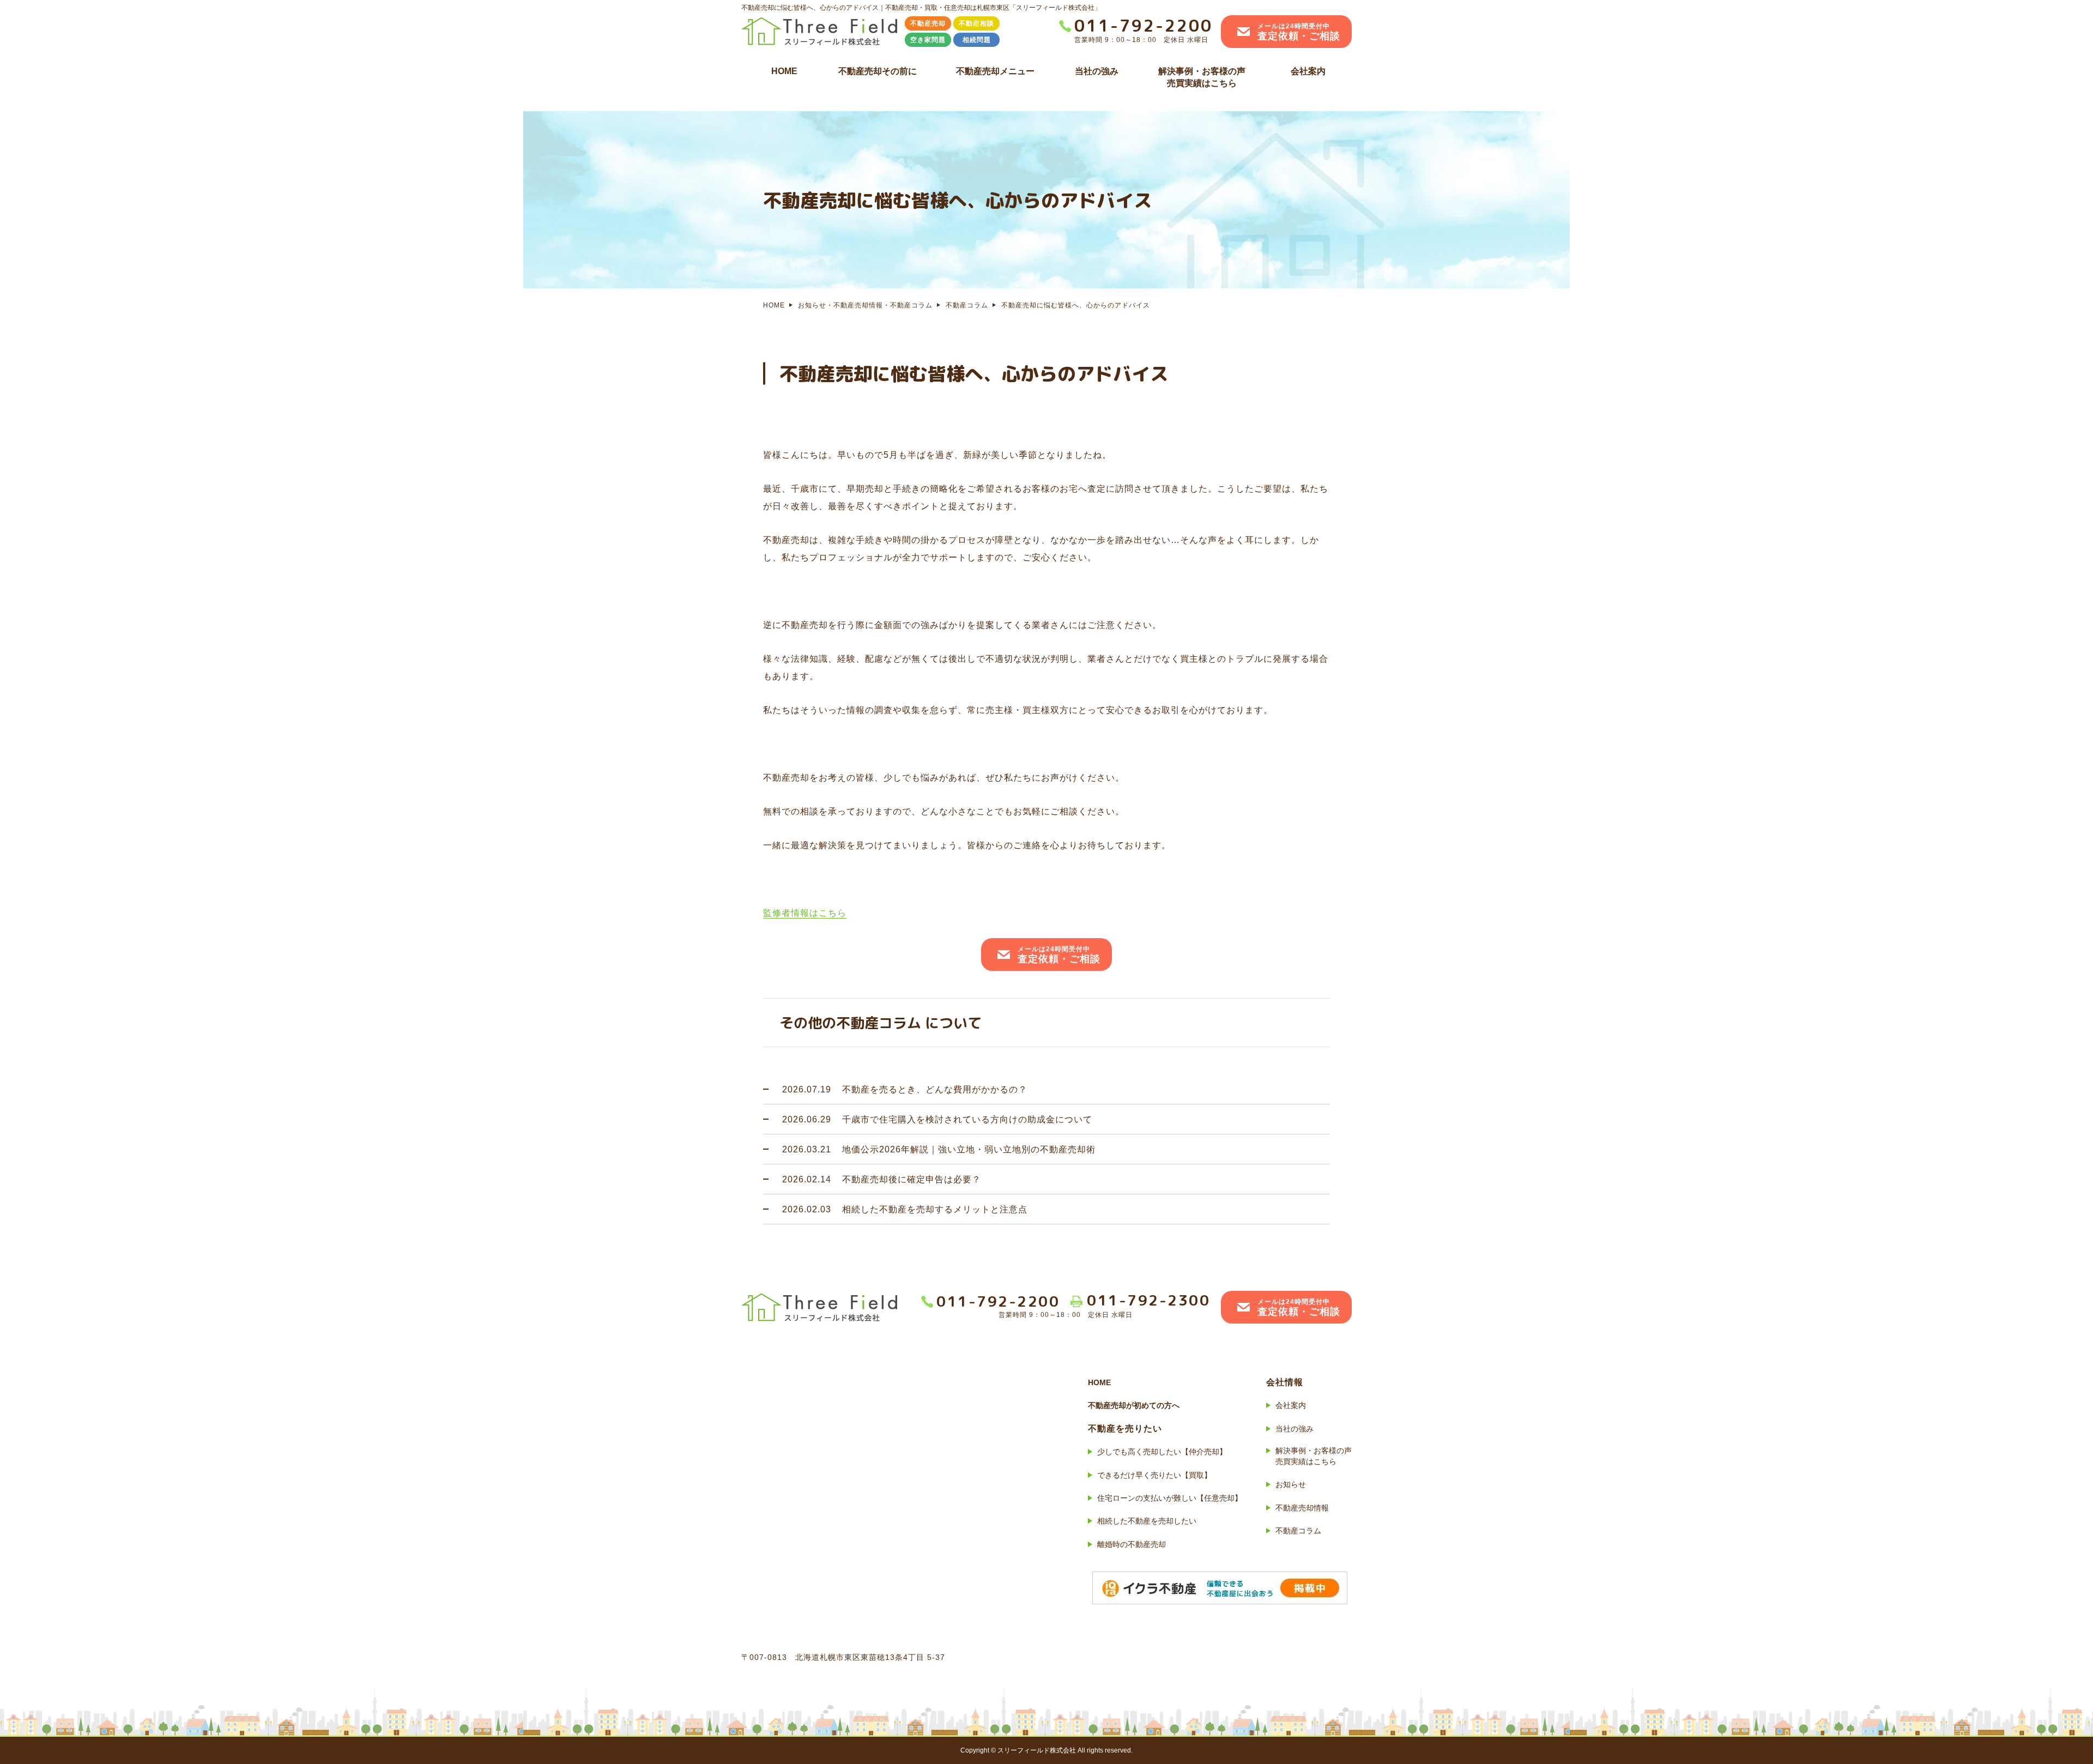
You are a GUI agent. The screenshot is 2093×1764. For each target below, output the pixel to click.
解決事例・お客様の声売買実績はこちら (1202, 77)
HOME (784, 71)
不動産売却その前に (878, 71)
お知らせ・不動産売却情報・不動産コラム (865, 305)
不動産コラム (967, 305)
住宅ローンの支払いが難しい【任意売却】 (1170, 1498)
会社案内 (1308, 71)
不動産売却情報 (1302, 1508)
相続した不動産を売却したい (1147, 1521)
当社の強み (1097, 71)
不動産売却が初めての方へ (1134, 1405)
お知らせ (1291, 1484)
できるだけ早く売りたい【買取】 (1154, 1475)
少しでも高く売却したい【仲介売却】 (1162, 1452)
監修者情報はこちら (805, 913)
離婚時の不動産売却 (1132, 1544)
